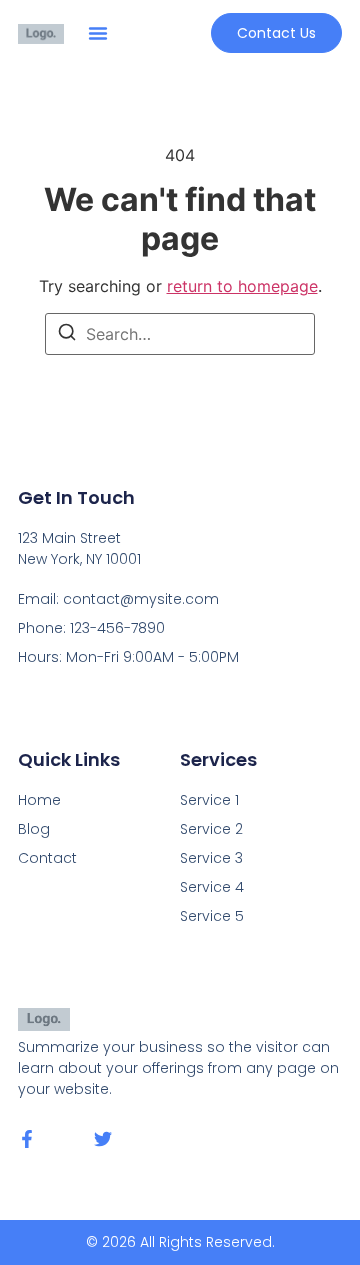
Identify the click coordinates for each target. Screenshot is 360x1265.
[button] (98, 33)
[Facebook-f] (27, 1139)
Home (39, 800)
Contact (47, 858)
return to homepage (242, 286)
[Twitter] (103, 1139)
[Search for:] (180, 334)
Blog (34, 829)
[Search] (67, 335)
